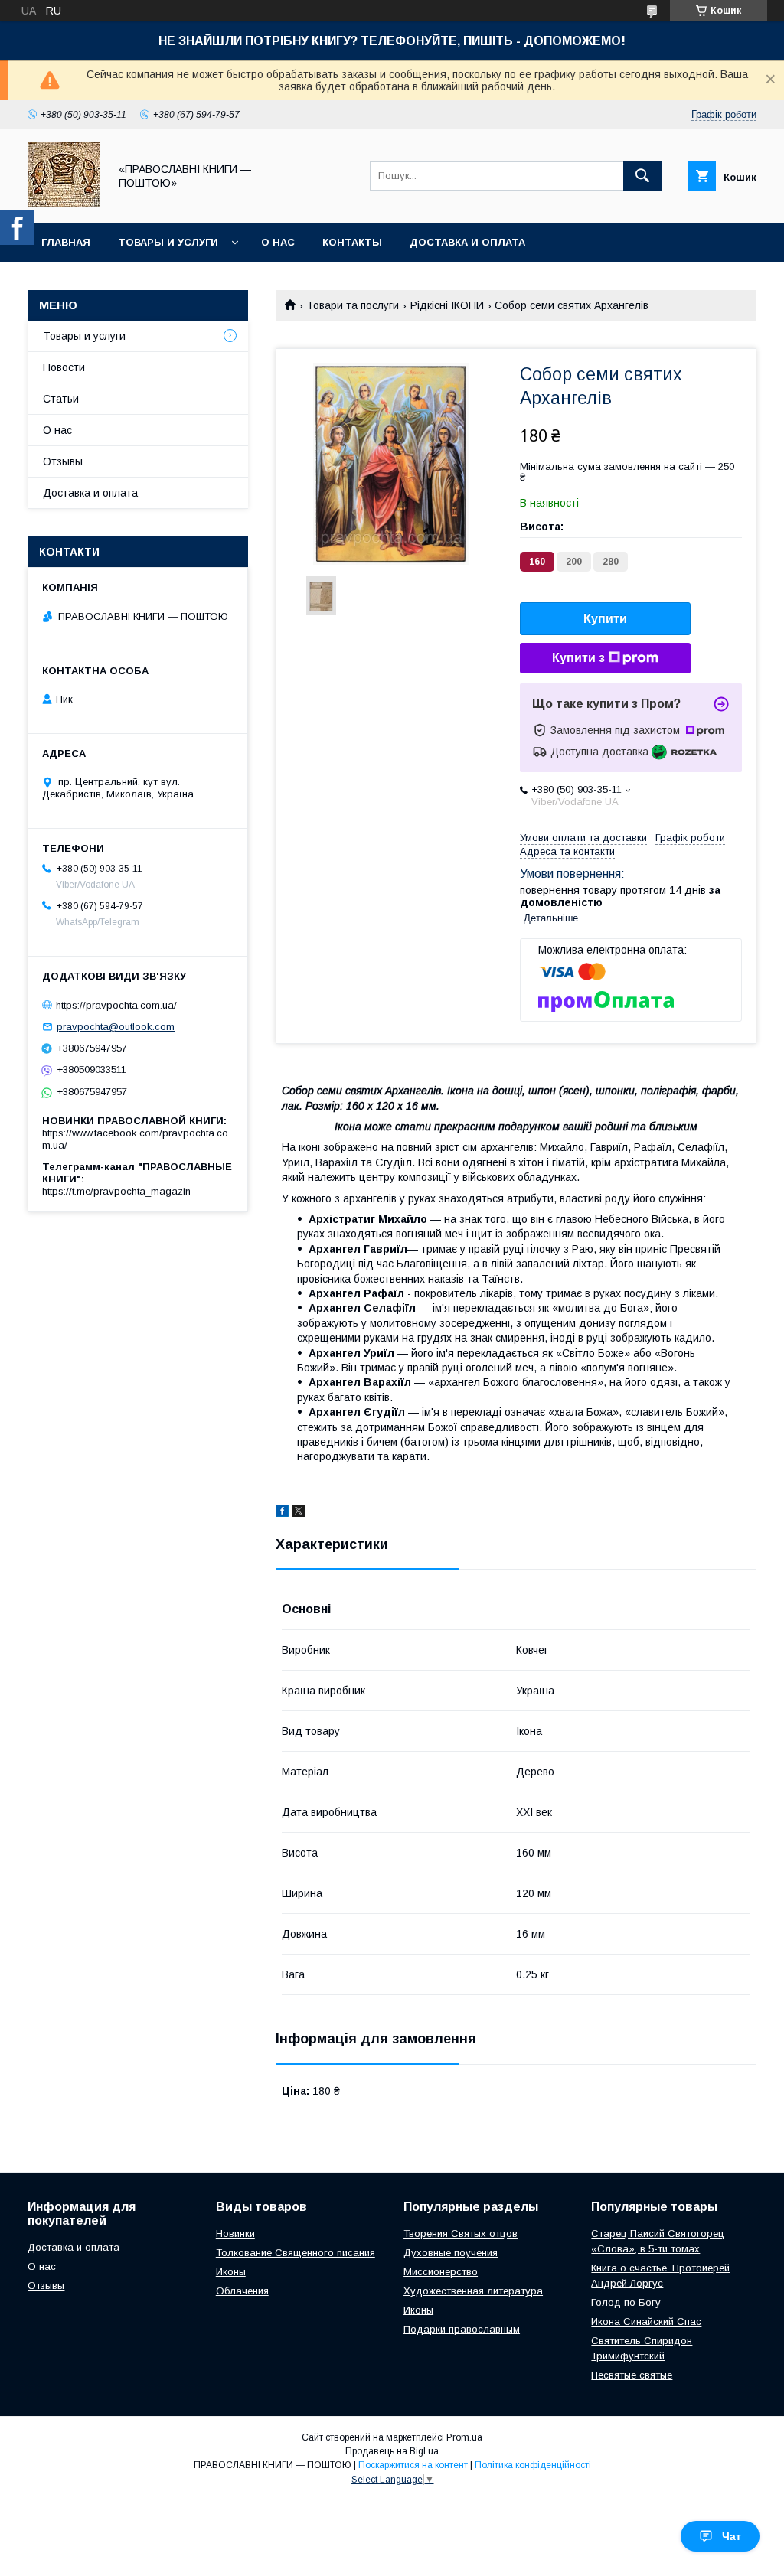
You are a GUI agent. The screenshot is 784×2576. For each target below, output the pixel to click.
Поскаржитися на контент (413, 2465)
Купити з (578, 658)
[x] (299, 1513)
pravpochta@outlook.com (116, 1027)
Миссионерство (441, 2272)
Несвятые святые (632, 2375)
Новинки (235, 2234)
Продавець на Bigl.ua (392, 2451)
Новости (64, 367)
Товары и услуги (168, 242)
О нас (278, 242)
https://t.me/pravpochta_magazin (116, 1191)
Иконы (231, 2272)
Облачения (242, 2291)
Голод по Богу (626, 2302)
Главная (66, 242)
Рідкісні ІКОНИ (447, 305)
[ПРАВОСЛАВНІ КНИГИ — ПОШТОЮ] (64, 203)
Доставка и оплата (467, 242)
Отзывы (63, 461)
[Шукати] (642, 176)
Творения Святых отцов (461, 2234)
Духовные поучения (451, 2253)
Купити (605, 619)
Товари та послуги (353, 305)
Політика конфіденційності (533, 2465)
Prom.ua (464, 2437)
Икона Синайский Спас (646, 2322)
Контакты (352, 242)
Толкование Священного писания (296, 2253)
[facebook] (282, 1513)
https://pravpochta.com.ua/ (116, 1004)
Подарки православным (462, 2329)
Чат (732, 2536)
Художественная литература (473, 2291)
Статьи (61, 399)
